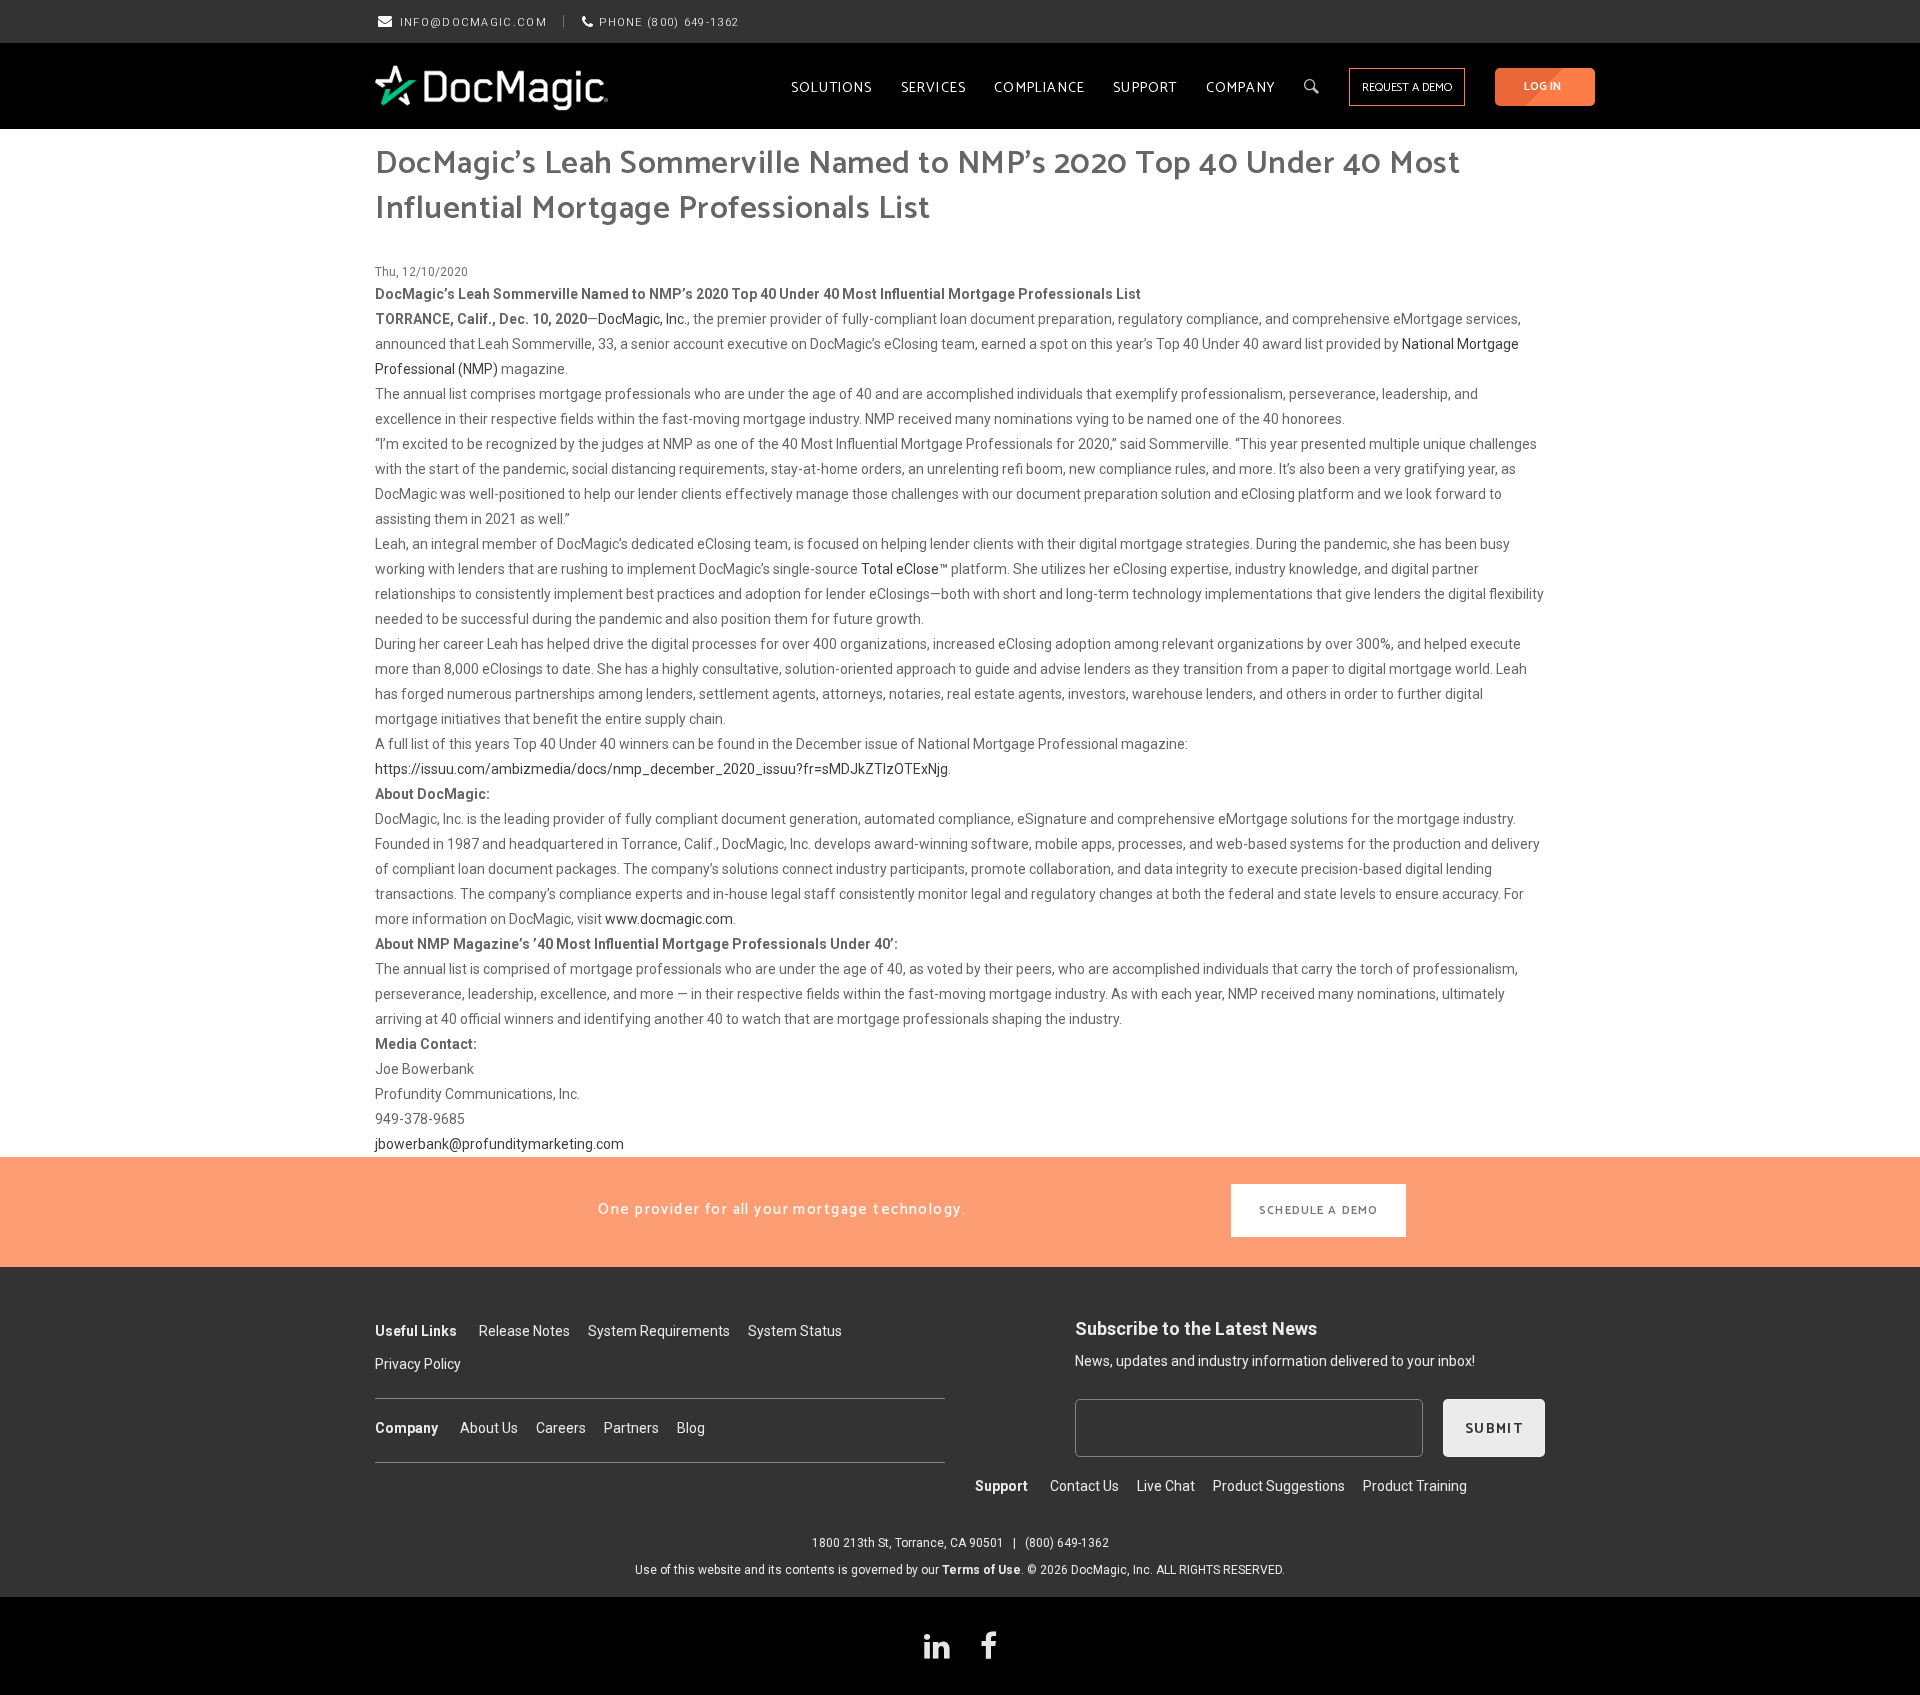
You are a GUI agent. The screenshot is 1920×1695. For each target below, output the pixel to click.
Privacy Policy (418, 1364)
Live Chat (1166, 1486)
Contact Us (1084, 1486)
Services (934, 88)
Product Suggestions (1279, 1486)
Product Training (1415, 1486)
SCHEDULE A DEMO (1318, 1210)
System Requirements (659, 1331)
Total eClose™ (904, 569)
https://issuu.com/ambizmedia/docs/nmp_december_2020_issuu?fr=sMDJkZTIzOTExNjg (661, 769)
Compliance (1039, 88)
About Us (489, 1428)
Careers (561, 1428)
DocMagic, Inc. (642, 319)
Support (1145, 88)
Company (1240, 88)
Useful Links (416, 1331)
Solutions (832, 88)
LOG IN (1542, 86)
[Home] (491, 87)
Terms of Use (981, 1570)
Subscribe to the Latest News (1196, 1328)
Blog (691, 1428)
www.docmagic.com (669, 919)
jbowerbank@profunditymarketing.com (499, 1144)
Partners (631, 1428)
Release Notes (524, 1331)
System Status (795, 1331)
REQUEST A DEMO (1407, 87)
